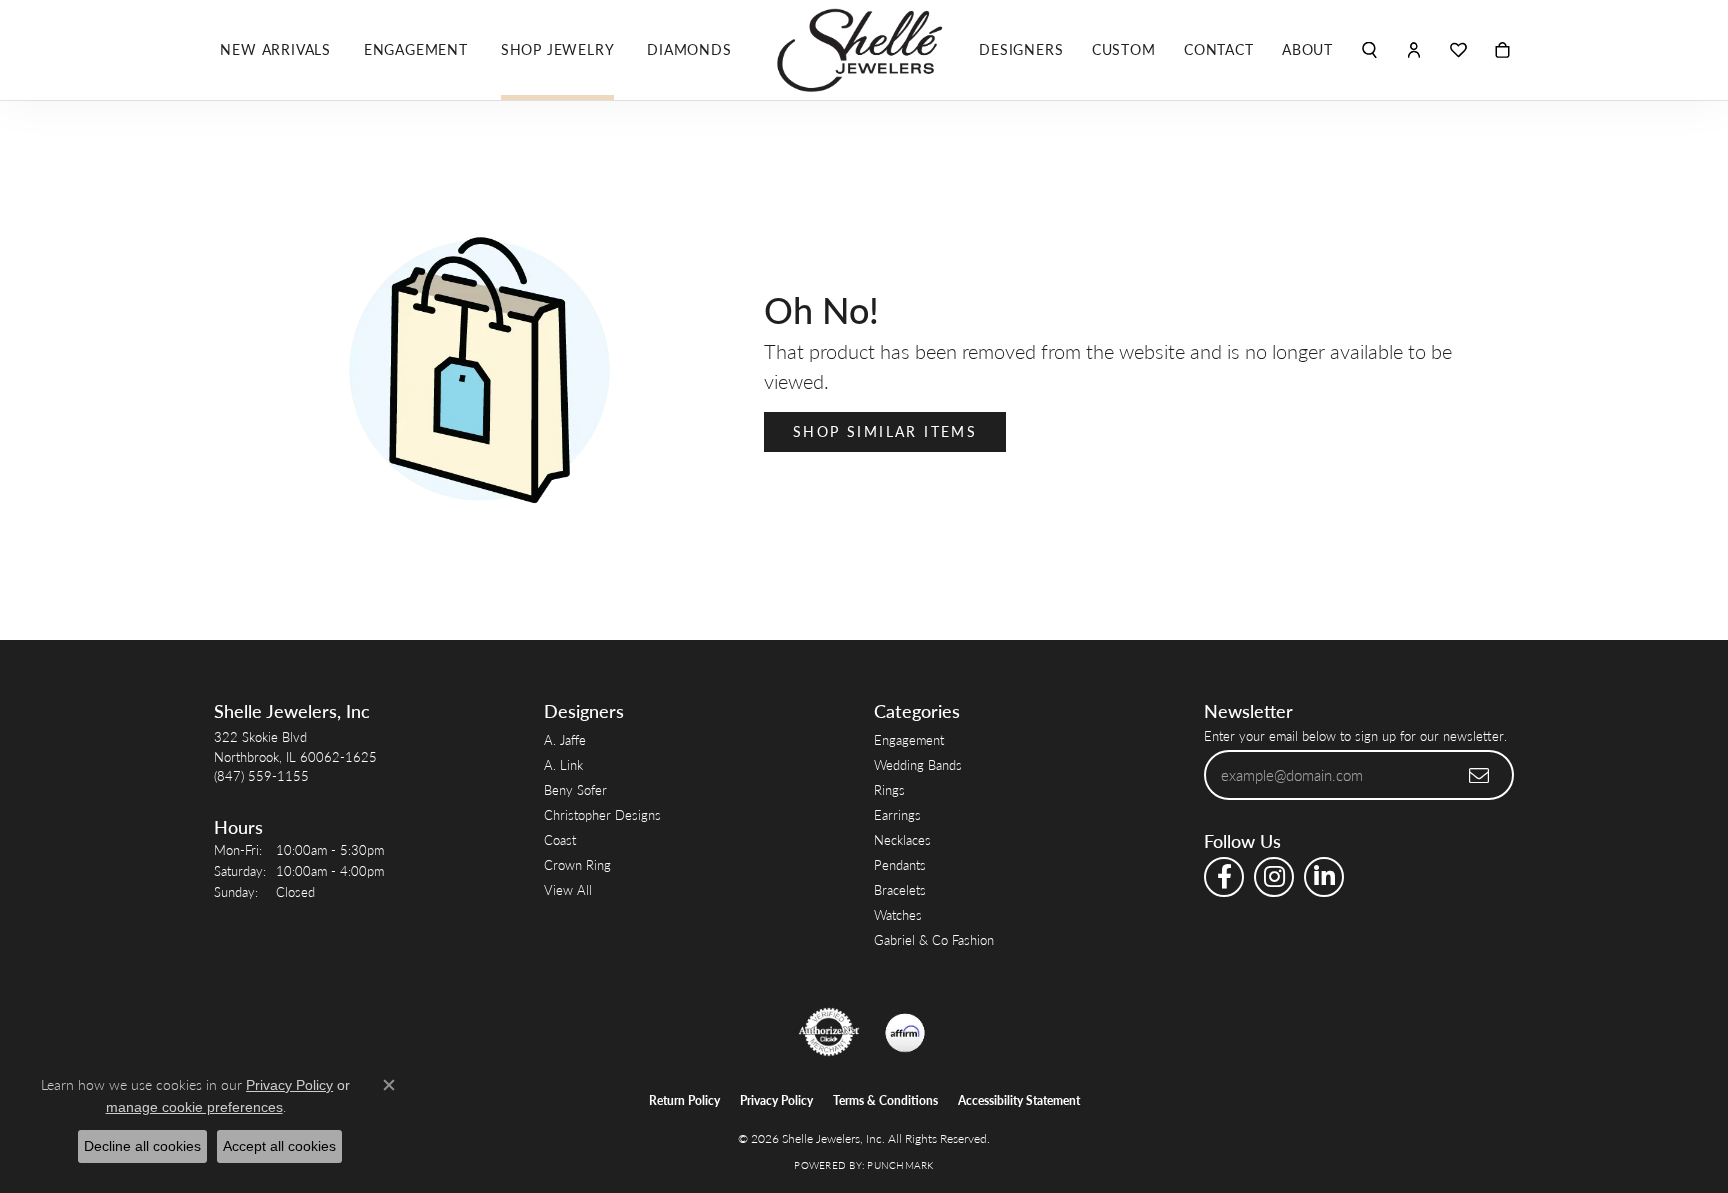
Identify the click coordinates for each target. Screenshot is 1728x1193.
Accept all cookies (279, 1146)
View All (568, 889)
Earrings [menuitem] (897, 814)
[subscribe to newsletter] (1480, 775)
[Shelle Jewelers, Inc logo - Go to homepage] (864, 50)
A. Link (563, 764)
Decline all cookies (142, 1146)
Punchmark (900, 1165)
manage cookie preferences (194, 1107)
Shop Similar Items (885, 431)
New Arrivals (275, 49)
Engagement (416, 49)
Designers (1021, 49)
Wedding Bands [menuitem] (918, 764)
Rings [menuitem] (889, 789)
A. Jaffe (565, 739)
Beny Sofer (575, 789)
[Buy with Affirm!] (905, 1032)
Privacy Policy (776, 1100)
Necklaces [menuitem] (902, 839)
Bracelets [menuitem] (900, 889)
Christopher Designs (602, 814)
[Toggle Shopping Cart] (1502, 50)
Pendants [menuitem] (900, 864)
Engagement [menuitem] (909, 739)
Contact (1219, 49)
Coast (560, 839)
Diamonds (689, 49)
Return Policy (684, 1100)
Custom (1124, 49)
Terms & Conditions (885, 1100)
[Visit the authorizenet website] (829, 1032)
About (1307, 49)
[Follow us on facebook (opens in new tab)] (1224, 877)
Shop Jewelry (558, 49)
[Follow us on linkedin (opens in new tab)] (1324, 877)
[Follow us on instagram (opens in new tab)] (1274, 877)
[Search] (1369, 50)
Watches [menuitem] (898, 914)
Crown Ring (577, 864)
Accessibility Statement (1019, 1100)
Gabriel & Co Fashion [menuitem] (934, 939)
